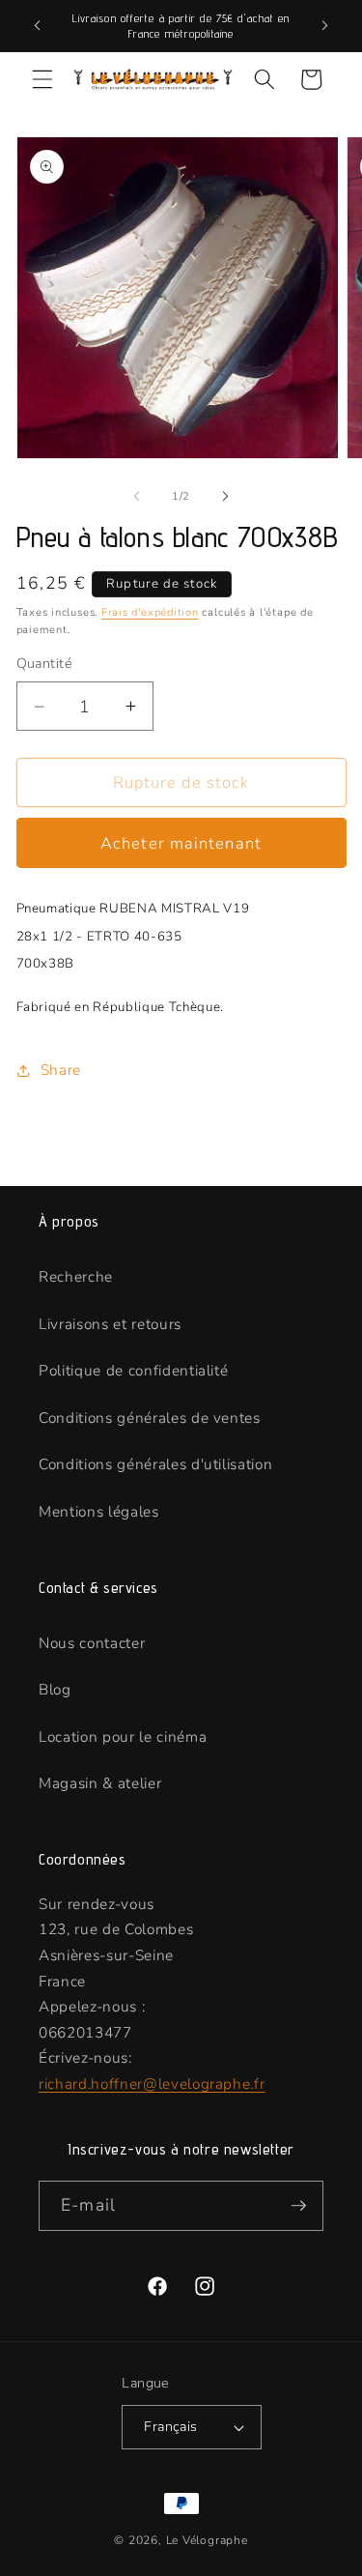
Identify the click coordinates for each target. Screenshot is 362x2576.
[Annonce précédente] (38, 26)
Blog (55, 1689)
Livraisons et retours (110, 1324)
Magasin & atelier (100, 1783)
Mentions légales (99, 1511)
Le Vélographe (207, 2540)
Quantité (45, 664)
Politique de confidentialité (133, 1370)
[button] (42, 79)
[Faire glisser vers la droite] (226, 497)
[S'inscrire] (298, 2206)
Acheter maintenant (181, 843)
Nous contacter (92, 1643)
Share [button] (61, 1070)
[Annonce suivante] (325, 26)
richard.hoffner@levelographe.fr (152, 2084)
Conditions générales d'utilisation (155, 1464)
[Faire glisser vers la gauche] (136, 497)
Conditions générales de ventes (150, 1418)
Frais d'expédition (150, 612)
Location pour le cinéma (123, 1737)
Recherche (76, 1276)
